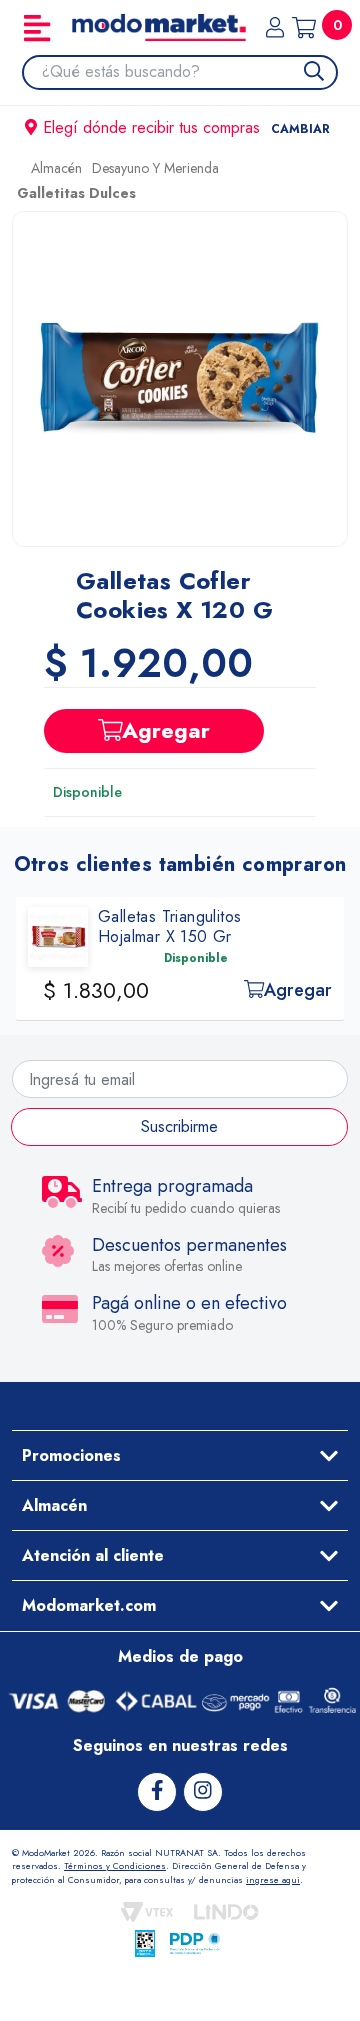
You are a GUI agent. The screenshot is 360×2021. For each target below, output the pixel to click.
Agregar (166, 730)
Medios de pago (180, 1656)
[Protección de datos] (195, 1943)
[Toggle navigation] (37, 28)
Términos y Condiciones (115, 1865)
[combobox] (189, 72)
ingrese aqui (273, 1879)
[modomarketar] (17, 173)
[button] (180, 379)
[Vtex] (147, 1912)
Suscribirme (179, 1126)
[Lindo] (226, 1912)
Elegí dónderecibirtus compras (186, 127)
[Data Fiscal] (145, 1943)
